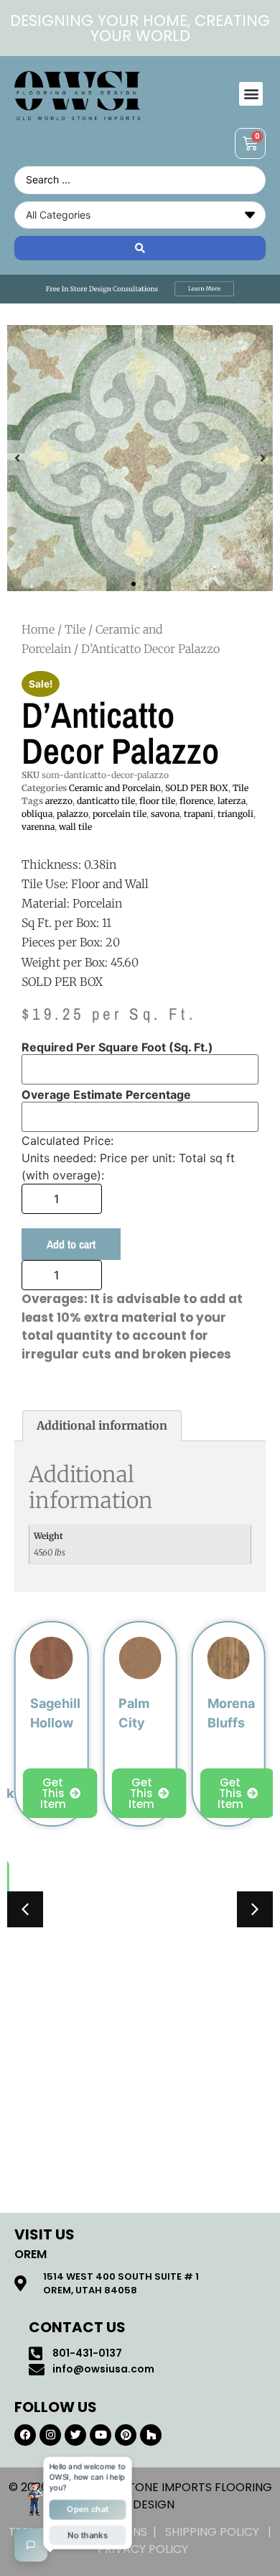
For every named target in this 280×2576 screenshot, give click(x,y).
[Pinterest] (126, 2435)
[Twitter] (75, 2435)
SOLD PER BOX (197, 788)
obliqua (37, 814)
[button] (251, 94)
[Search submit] (140, 248)
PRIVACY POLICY (143, 2549)
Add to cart (71, 1244)
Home (38, 629)
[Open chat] (31, 2545)
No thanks (88, 2535)
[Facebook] (25, 2435)
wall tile (75, 827)
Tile (75, 629)
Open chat (88, 2509)
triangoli (235, 814)
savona (165, 814)
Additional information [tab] (102, 1425)
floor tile (157, 801)
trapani (199, 814)
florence (196, 801)
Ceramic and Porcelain (115, 788)
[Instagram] (50, 2435)
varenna (38, 827)
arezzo (59, 801)
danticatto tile (106, 801)
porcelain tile (120, 814)
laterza (232, 801)
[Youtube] (101, 2435)
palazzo (73, 814)
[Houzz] (151, 2435)
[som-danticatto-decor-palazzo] (140, 458)
